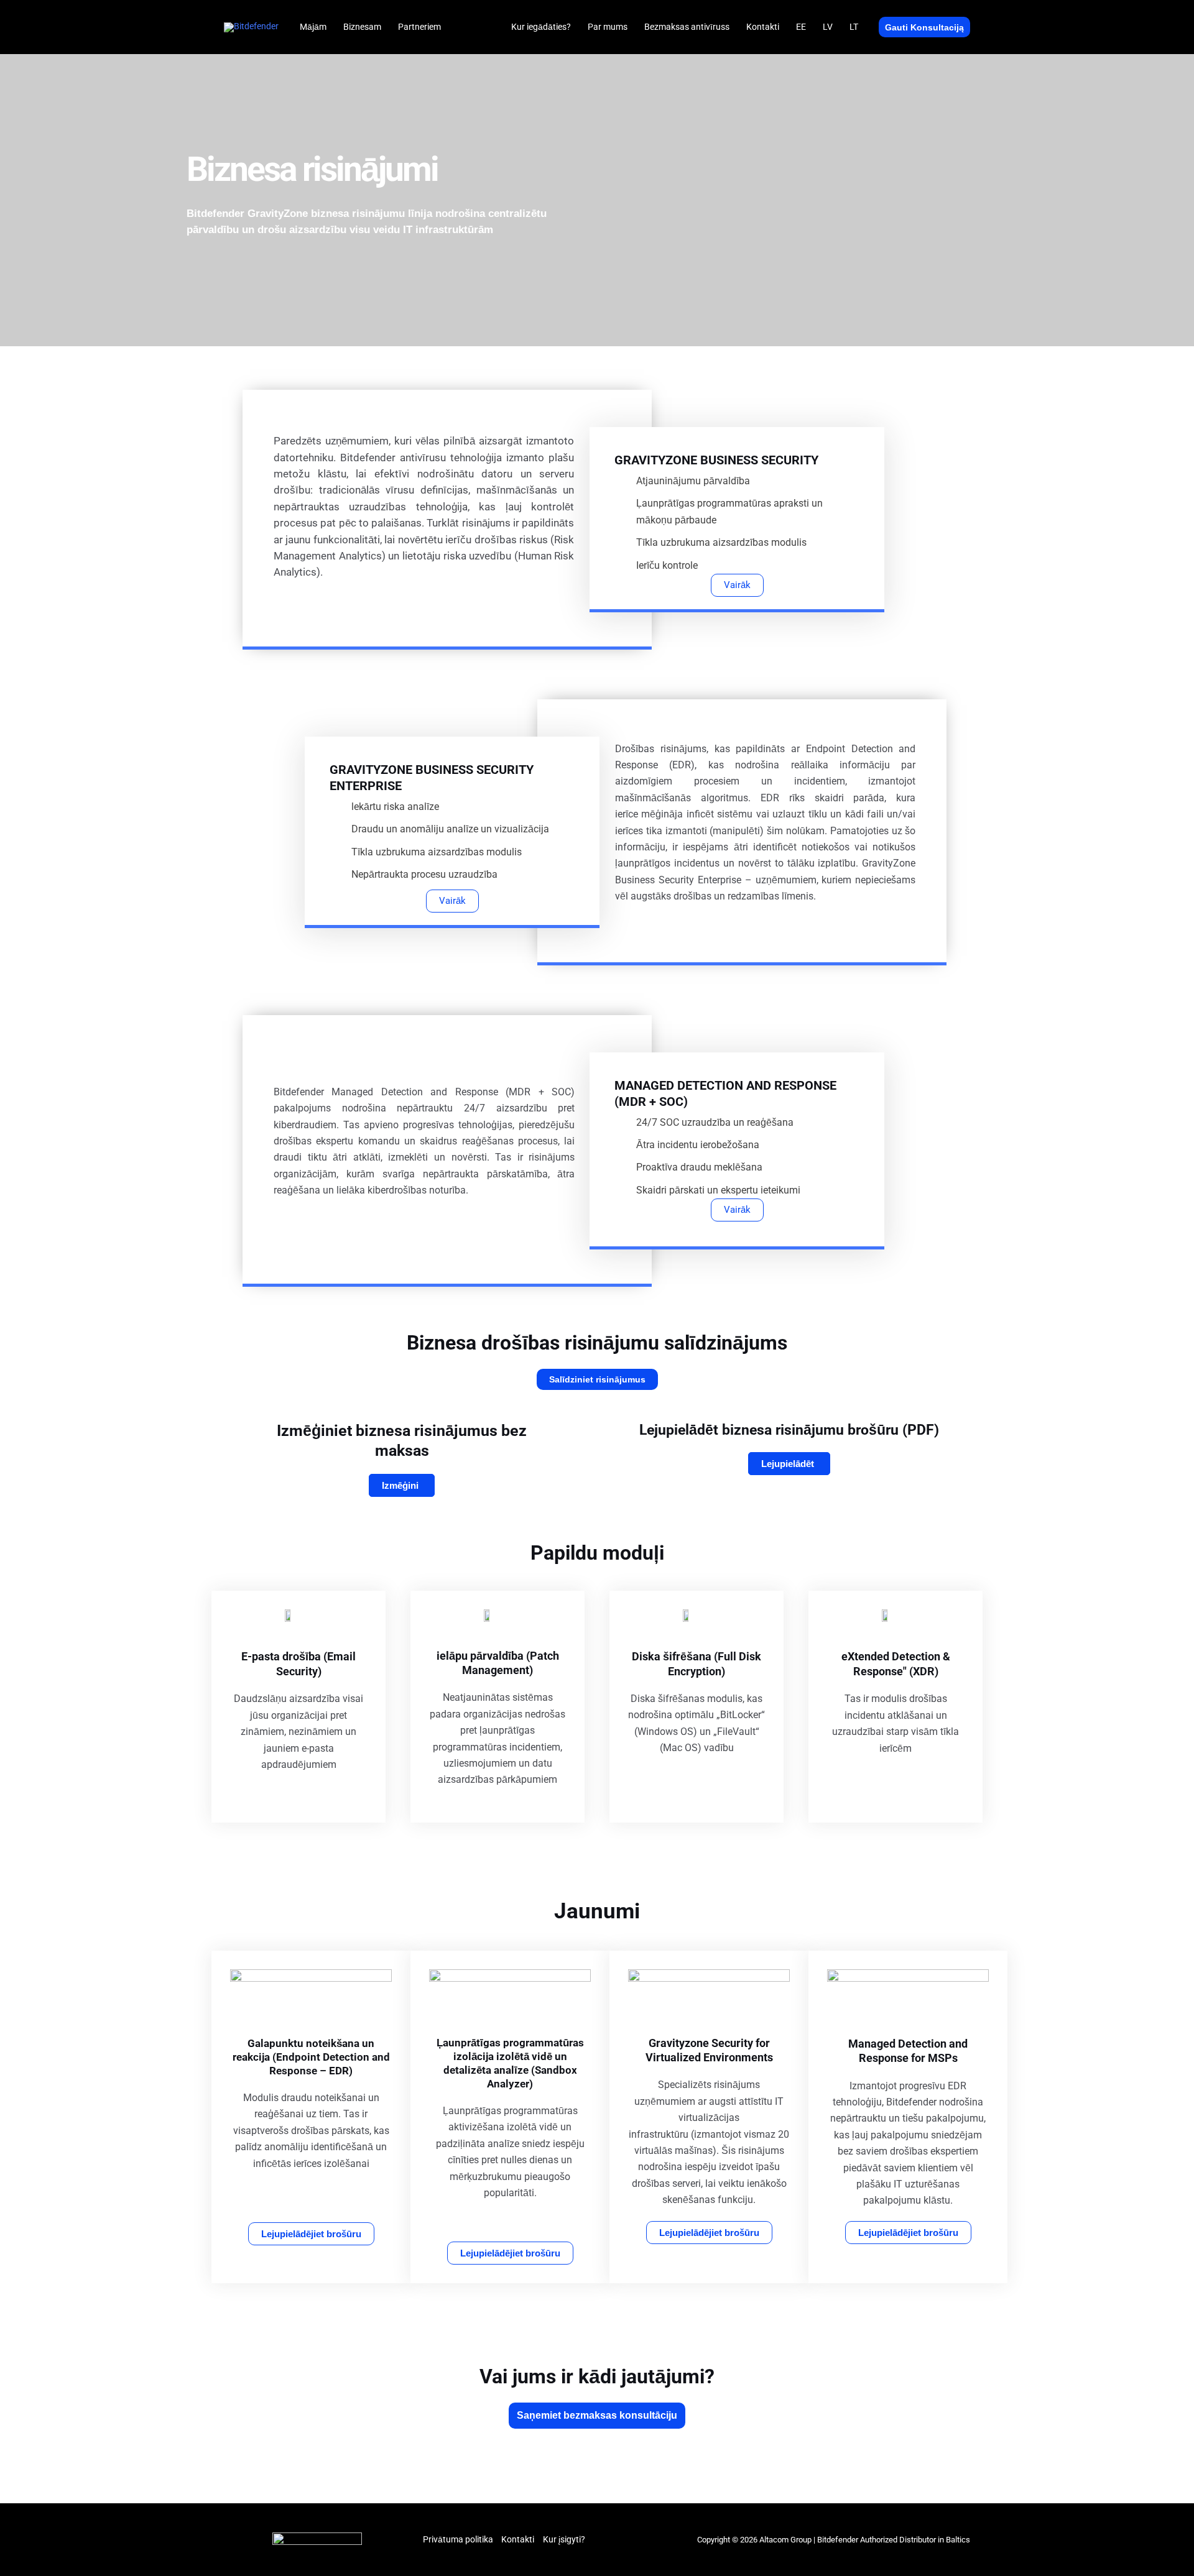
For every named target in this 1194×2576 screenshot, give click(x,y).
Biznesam (362, 27)
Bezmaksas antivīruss (687, 27)
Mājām (313, 27)
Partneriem (419, 27)
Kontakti (763, 27)
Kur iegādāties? (541, 27)
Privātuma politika (458, 2539)
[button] (924, 27)
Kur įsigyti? (564, 2539)
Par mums (608, 27)
